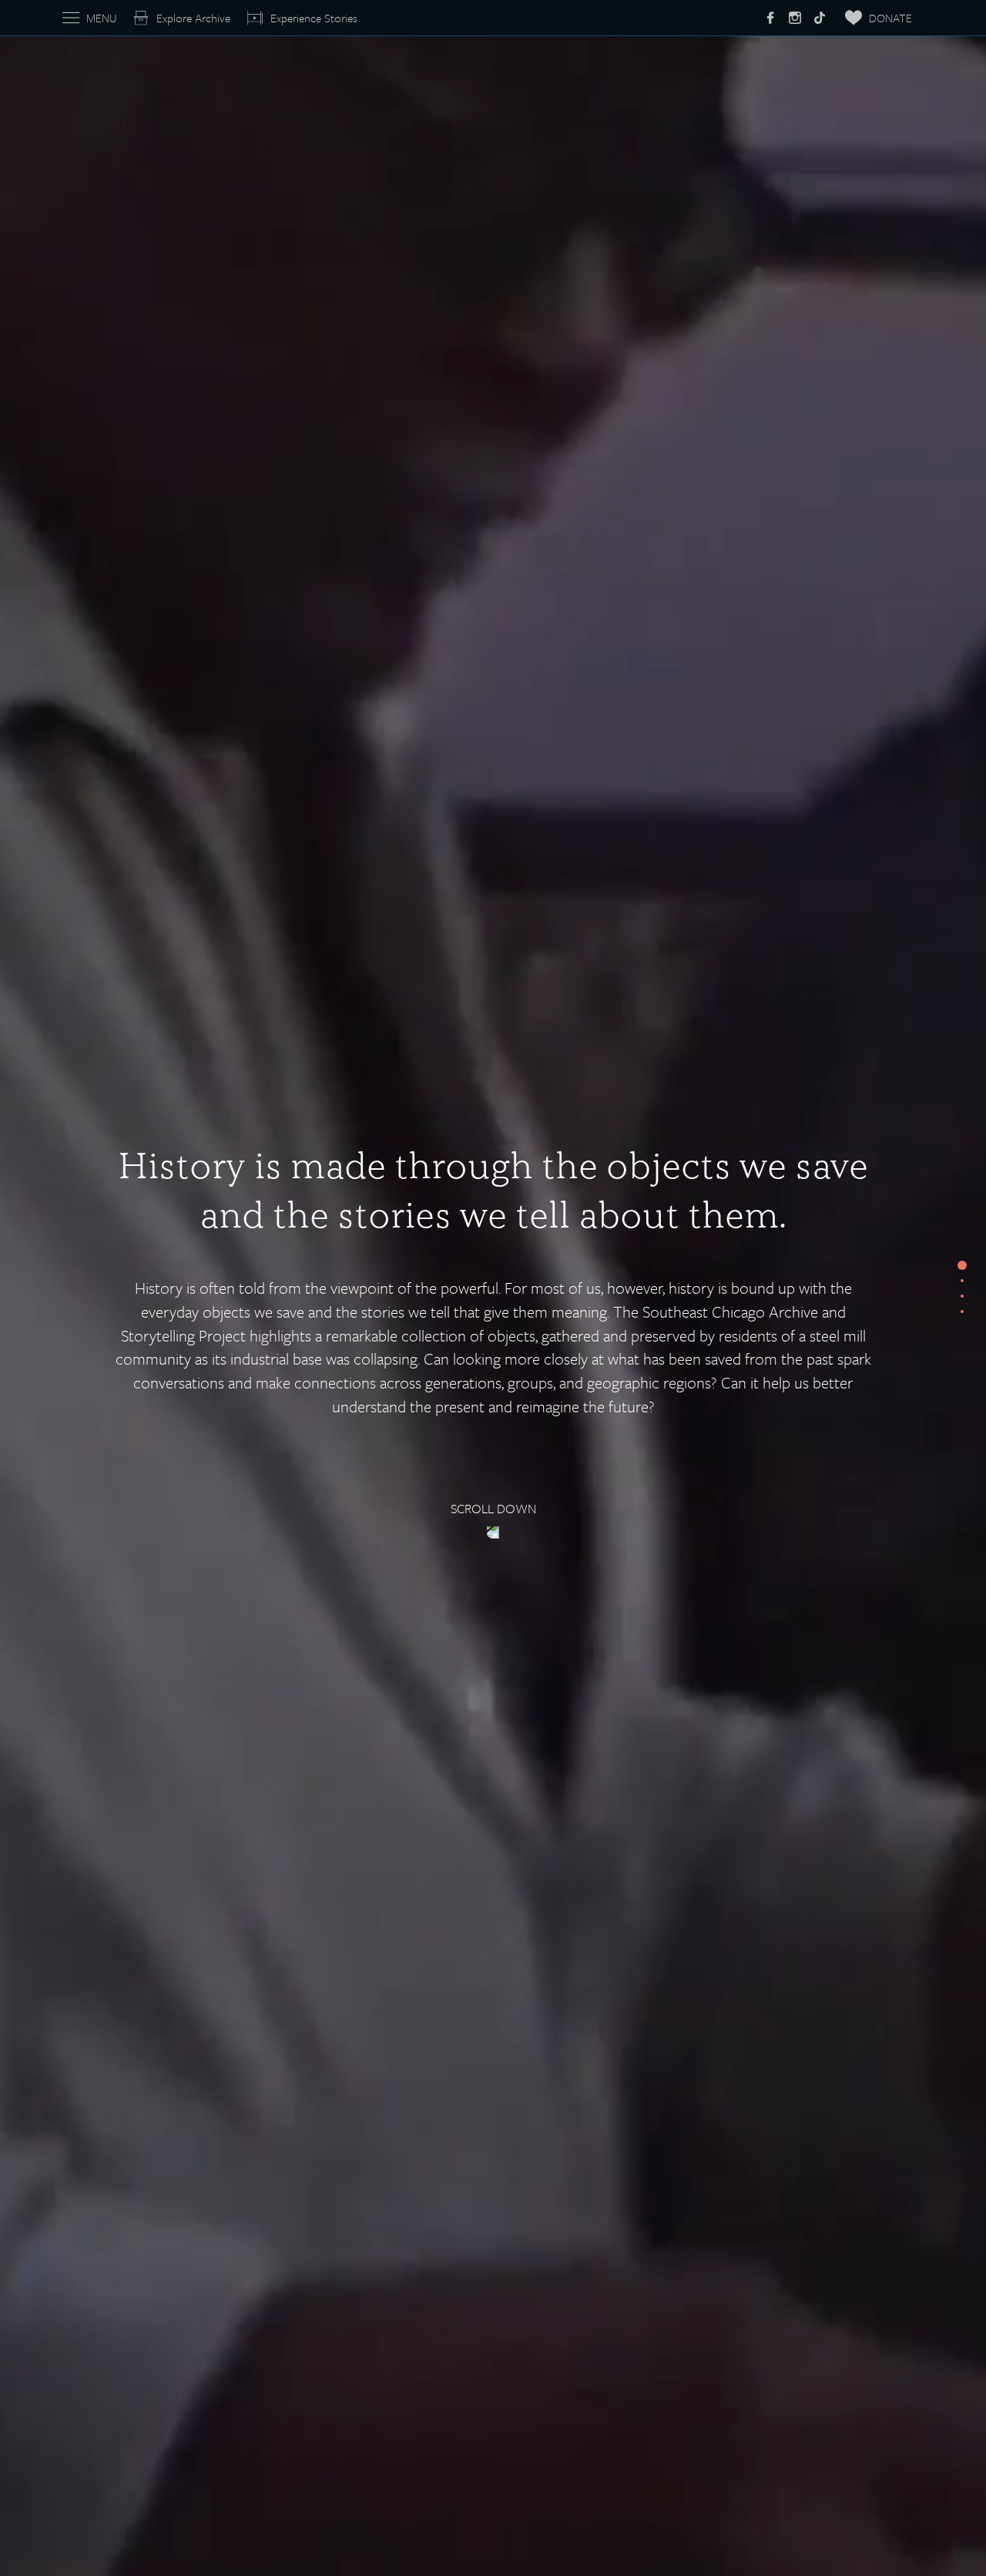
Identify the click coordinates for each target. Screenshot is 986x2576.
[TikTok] (820, 18)
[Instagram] (795, 18)
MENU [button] (101, 18)
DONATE (890, 18)
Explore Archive (193, 18)
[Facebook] (770, 18)
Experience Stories (314, 18)
